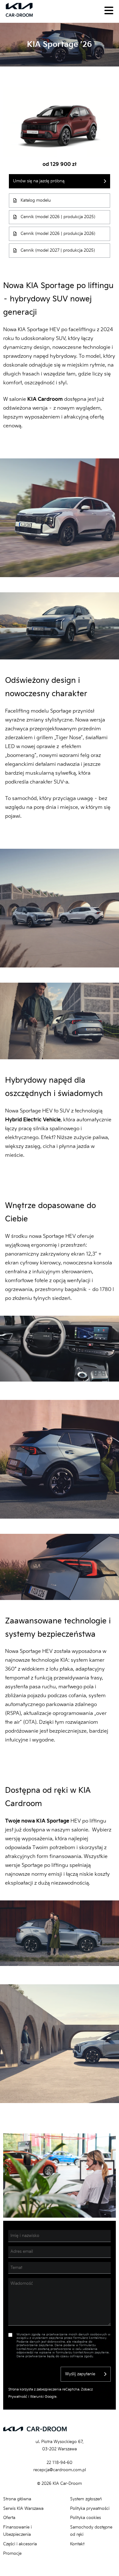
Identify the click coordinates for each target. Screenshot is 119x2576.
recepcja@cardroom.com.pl (60, 2470)
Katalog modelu (36, 200)
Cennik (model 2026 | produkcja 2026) (58, 234)
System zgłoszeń (86, 2499)
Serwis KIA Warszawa (23, 2509)
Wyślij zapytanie (80, 2374)
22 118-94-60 (60, 2463)
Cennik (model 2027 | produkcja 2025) (58, 250)
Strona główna (17, 2499)
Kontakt (77, 2544)
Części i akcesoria (20, 2544)
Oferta (9, 2518)
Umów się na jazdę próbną (39, 181)
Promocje (12, 2554)
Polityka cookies (86, 2518)
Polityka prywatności (90, 2509)
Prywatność (18, 2397)
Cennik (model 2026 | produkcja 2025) (58, 217)
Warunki (37, 2397)
